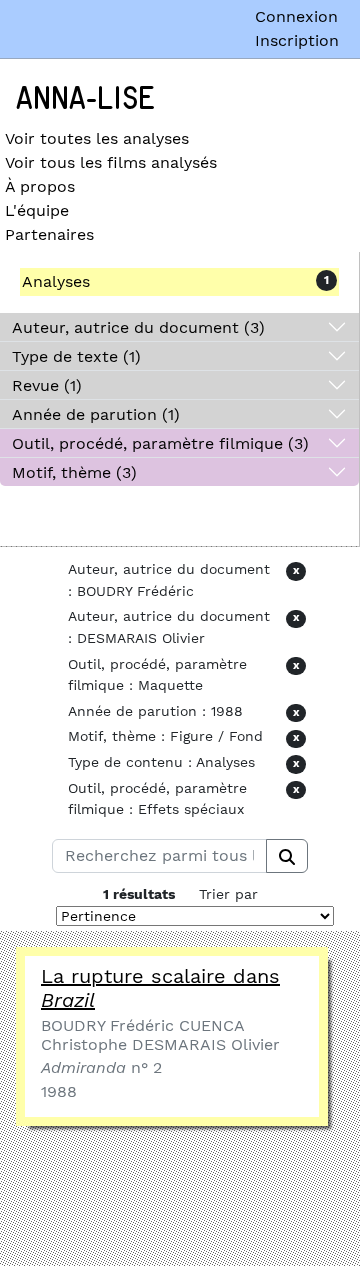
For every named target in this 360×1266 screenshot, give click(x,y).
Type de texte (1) (76, 356)
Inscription (297, 40)
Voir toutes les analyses (97, 138)
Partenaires (49, 234)
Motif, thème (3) (74, 472)
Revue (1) (47, 385)
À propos (40, 186)
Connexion (296, 16)
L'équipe (37, 210)
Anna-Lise (85, 99)
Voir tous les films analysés (111, 162)
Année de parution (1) (96, 414)
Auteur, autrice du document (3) (138, 327)
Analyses (56, 281)
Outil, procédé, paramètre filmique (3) (160, 443)
